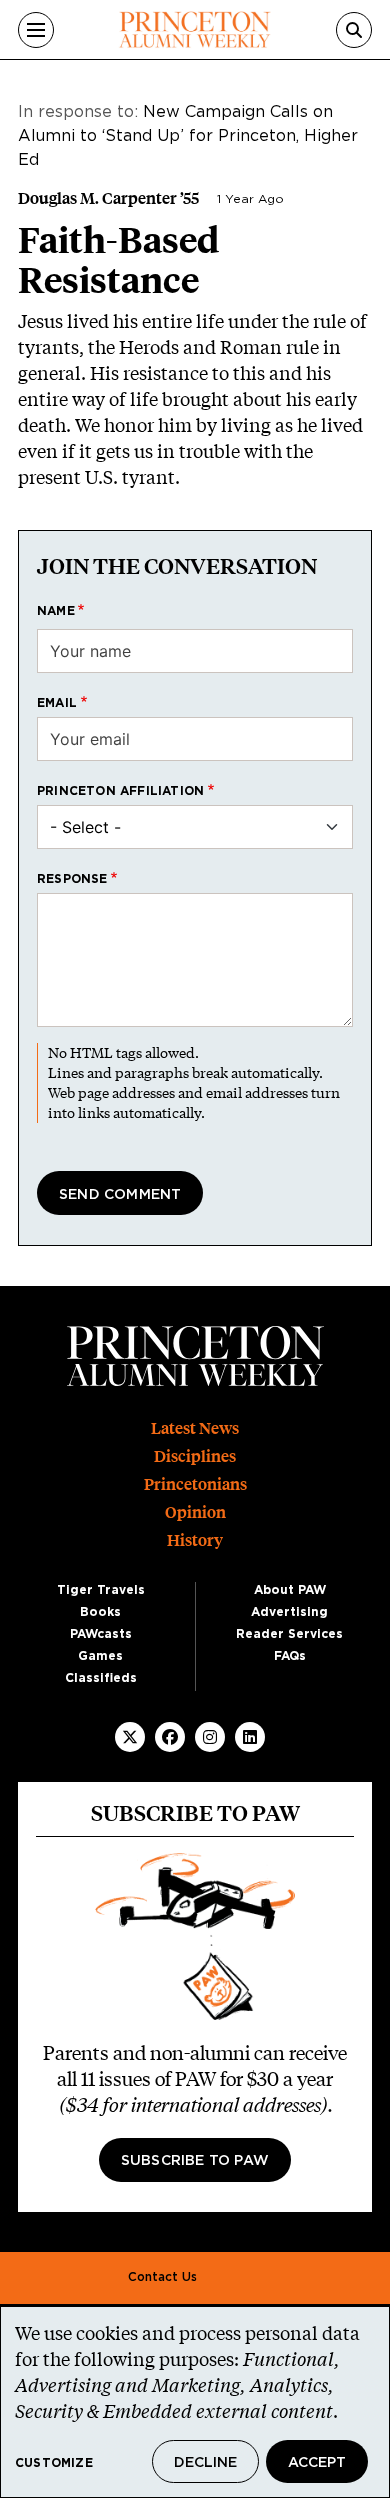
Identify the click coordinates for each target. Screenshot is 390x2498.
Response (72, 879)
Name (56, 611)
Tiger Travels (101, 1590)
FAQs (290, 1656)
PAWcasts (101, 1634)
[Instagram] (210, 1737)
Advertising (289, 1612)
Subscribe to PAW (195, 2161)
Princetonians (195, 1484)
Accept (317, 2463)
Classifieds (101, 1678)
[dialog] (195, 2402)
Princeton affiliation (120, 791)
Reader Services (289, 1634)
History (195, 1540)
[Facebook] (170, 1737)
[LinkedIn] (250, 1737)
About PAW (290, 1590)
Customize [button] (54, 2463)
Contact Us (162, 2277)
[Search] (354, 30)
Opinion (195, 1512)
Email (57, 703)
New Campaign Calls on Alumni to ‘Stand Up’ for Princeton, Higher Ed (188, 136)
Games (100, 1656)
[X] (130, 1737)
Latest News (195, 1428)
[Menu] (36, 30)
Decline (205, 2463)
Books (100, 1612)
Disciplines (195, 1456)
